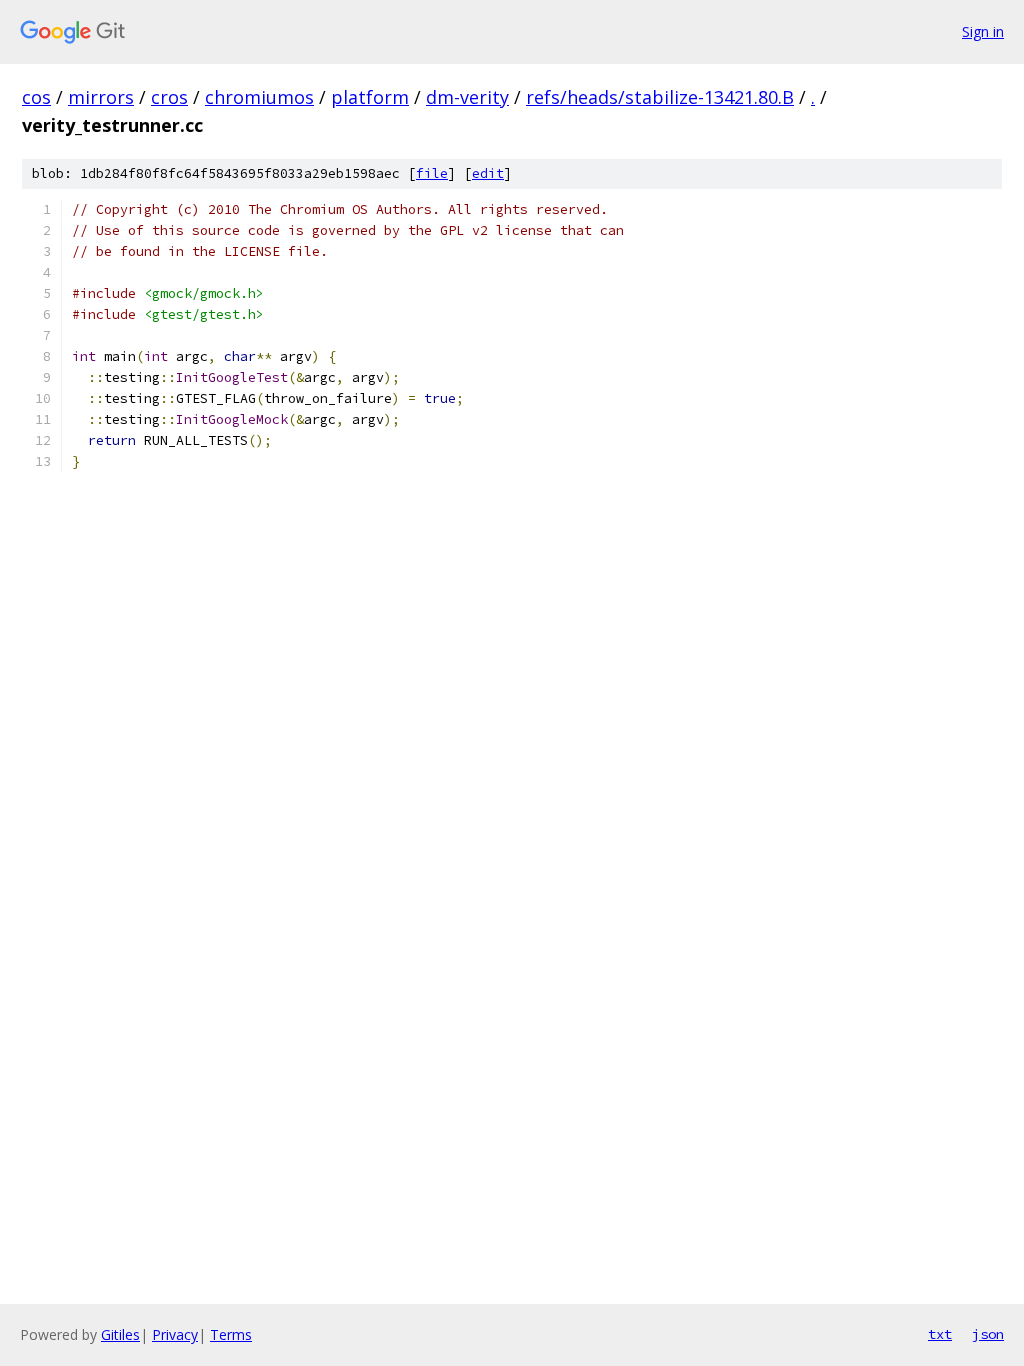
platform (370, 97)
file (432, 173)
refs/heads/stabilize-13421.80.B (660, 97)
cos (36, 97)
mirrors (101, 97)
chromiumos (259, 97)
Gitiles (120, 1334)
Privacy (175, 1334)
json (988, 1334)
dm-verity (467, 97)
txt (940, 1334)
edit (488, 173)
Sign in (983, 31)
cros (169, 97)
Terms (231, 1334)
